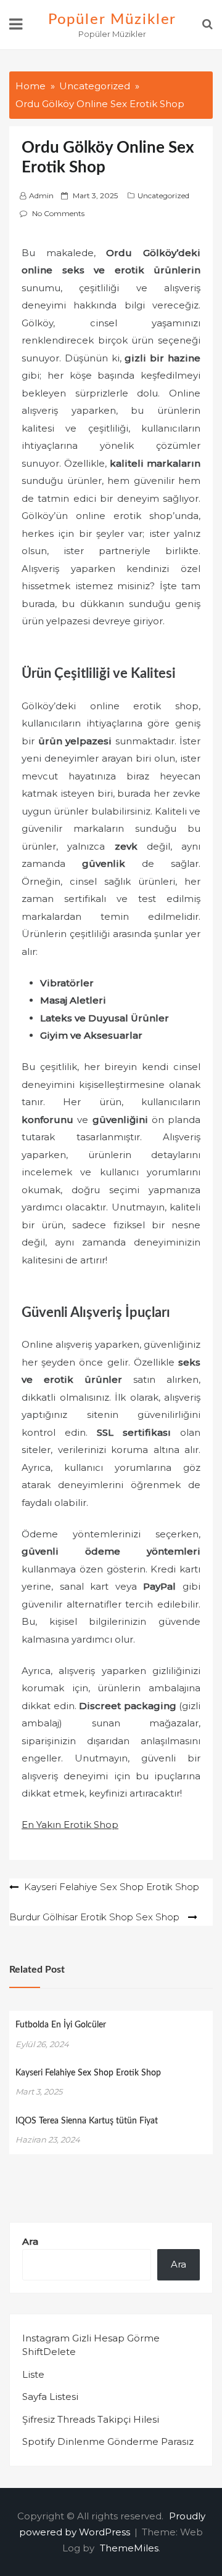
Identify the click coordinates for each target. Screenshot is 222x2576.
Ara (30, 2241)
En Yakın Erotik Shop (70, 1825)
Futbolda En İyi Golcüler (61, 2025)
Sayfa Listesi (50, 2397)
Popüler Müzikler (113, 20)
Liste (33, 2374)
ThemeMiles (129, 2548)
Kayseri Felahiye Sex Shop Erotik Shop (88, 2073)
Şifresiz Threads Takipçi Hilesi (91, 2419)
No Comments (58, 213)
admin (41, 195)
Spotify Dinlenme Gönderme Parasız (108, 2441)
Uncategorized (163, 195)
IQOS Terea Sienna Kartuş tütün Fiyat (87, 2121)
